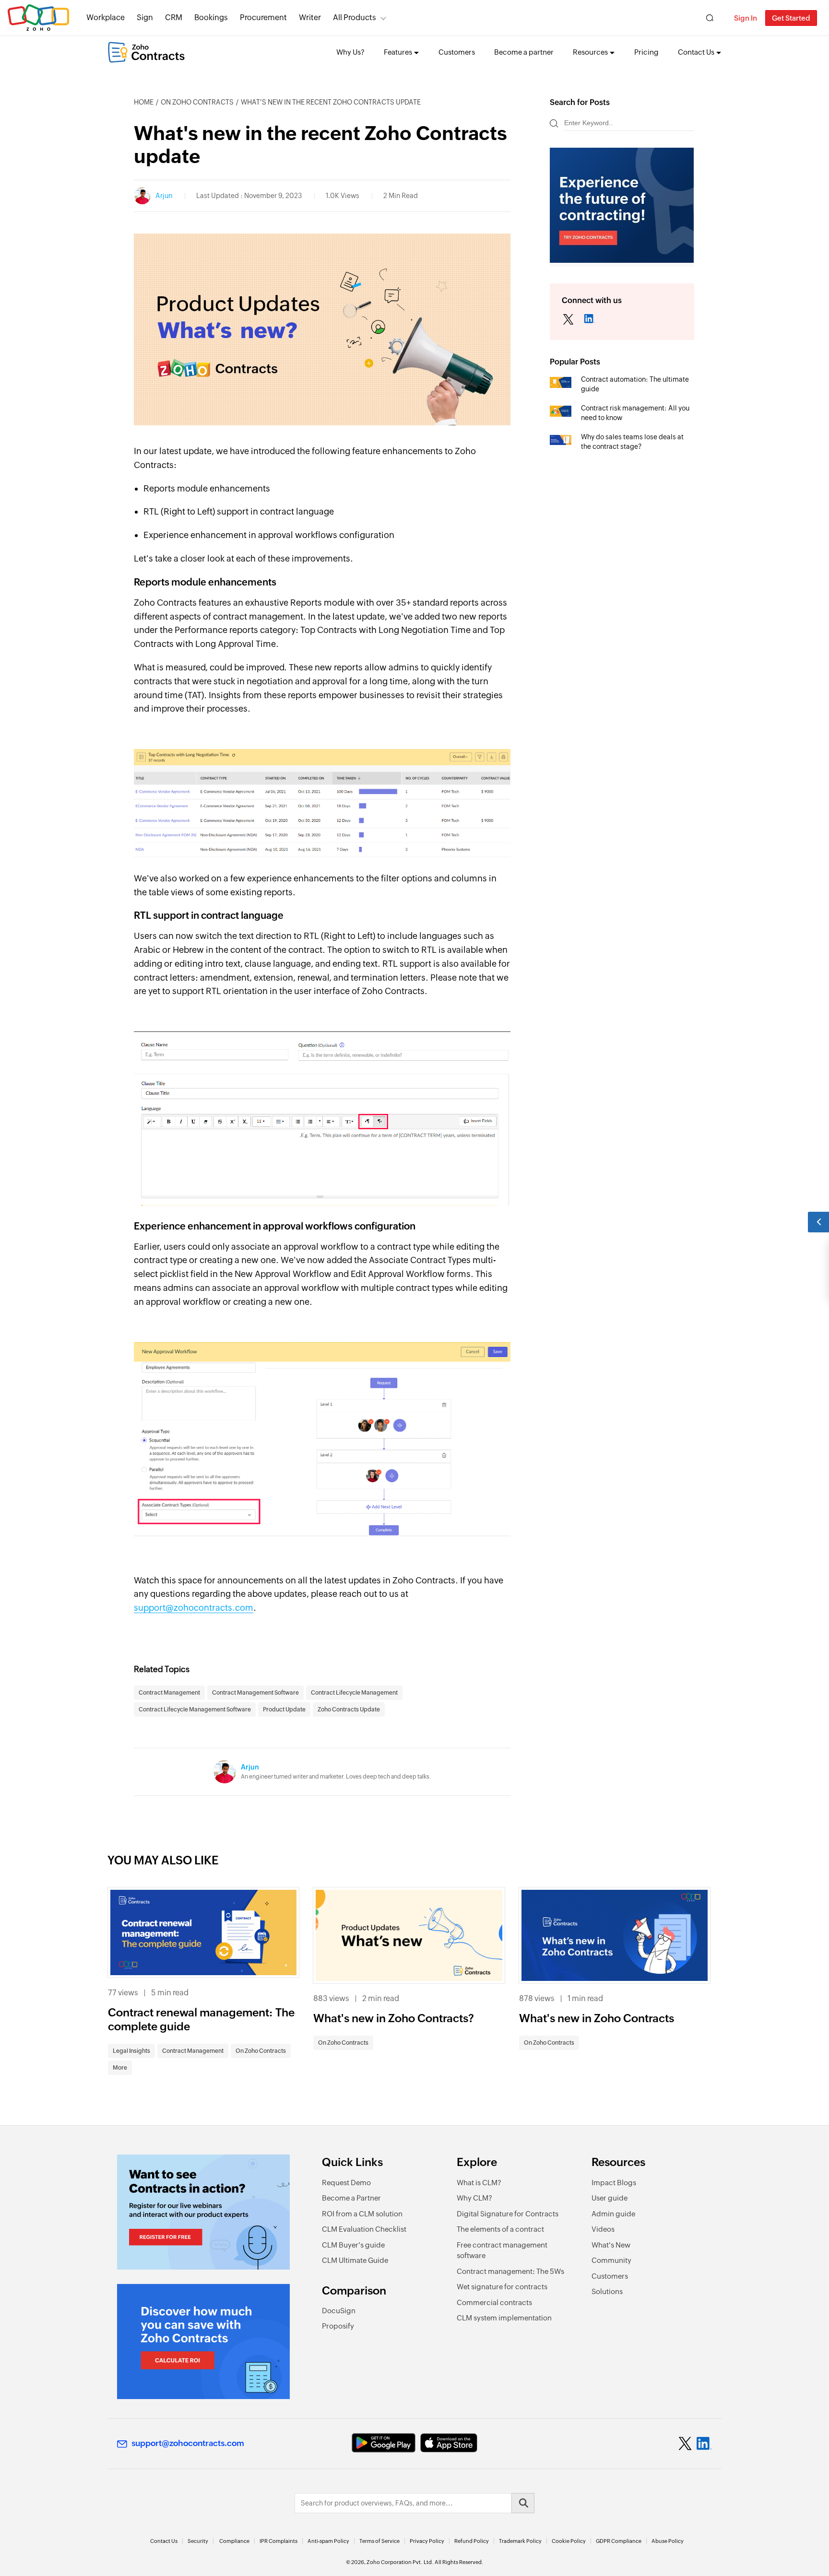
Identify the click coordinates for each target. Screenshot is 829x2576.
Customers (457, 52)
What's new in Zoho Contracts (597, 2018)
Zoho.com (38, 18)
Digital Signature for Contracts (508, 2214)
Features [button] (398, 52)
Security (198, 2541)
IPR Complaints (278, 2541)
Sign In (746, 18)
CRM (174, 18)
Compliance (234, 2541)
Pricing (646, 52)
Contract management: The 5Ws (510, 2271)
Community (611, 2260)
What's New (611, 2245)
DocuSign (339, 2311)
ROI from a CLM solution (362, 2214)
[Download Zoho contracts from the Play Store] (384, 2443)
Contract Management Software (255, 1693)
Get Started (791, 18)
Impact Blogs (614, 2183)
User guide (610, 2198)
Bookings (211, 18)
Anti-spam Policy (328, 2541)
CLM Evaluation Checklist (364, 2229)
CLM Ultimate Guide (355, 2260)
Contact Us (164, 2541)
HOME (144, 102)
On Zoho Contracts (197, 102)
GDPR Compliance (619, 2541)
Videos (603, 2229)
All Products (355, 18)
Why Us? (350, 52)
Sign (145, 18)
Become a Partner (351, 2198)
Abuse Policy (668, 2541)
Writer (310, 18)
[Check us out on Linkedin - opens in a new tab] (704, 2444)
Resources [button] (590, 52)
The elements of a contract (500, 2229)
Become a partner (524, 52)
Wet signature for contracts (502, 2287)
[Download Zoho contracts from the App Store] (449, 2443)
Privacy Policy (427, 2541)
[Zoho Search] (710, 18)
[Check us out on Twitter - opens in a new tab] (686, 2444)
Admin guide (613, 2214)
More (120, 2068)
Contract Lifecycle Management (354, 1693)
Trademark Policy (520, 2541)
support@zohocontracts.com (194, 1608)
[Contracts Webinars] (203, 2212)
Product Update (284, 1710)
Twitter (568, 320)
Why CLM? (474, 2198)
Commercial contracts (494, 2302)
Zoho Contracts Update (349, 1710)
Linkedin (589, 320)
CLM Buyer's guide (353, 2245)
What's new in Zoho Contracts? (394, 2018)
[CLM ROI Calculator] (203, 2342)
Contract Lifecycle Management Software (195, 1710)
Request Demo (346, 2183)
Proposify (338, 2326)
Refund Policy (472, 2541)
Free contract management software (502, 2250)
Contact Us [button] (696, 52)
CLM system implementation (504, 2318)
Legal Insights (131, 2051)
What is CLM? (479, 2183)
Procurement (263, 18)
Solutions (607, 2291)
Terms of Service (379, 2541)
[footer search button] (523, 2503)
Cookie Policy (569, 2541)
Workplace (106, 18)
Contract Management (169, 1693)
